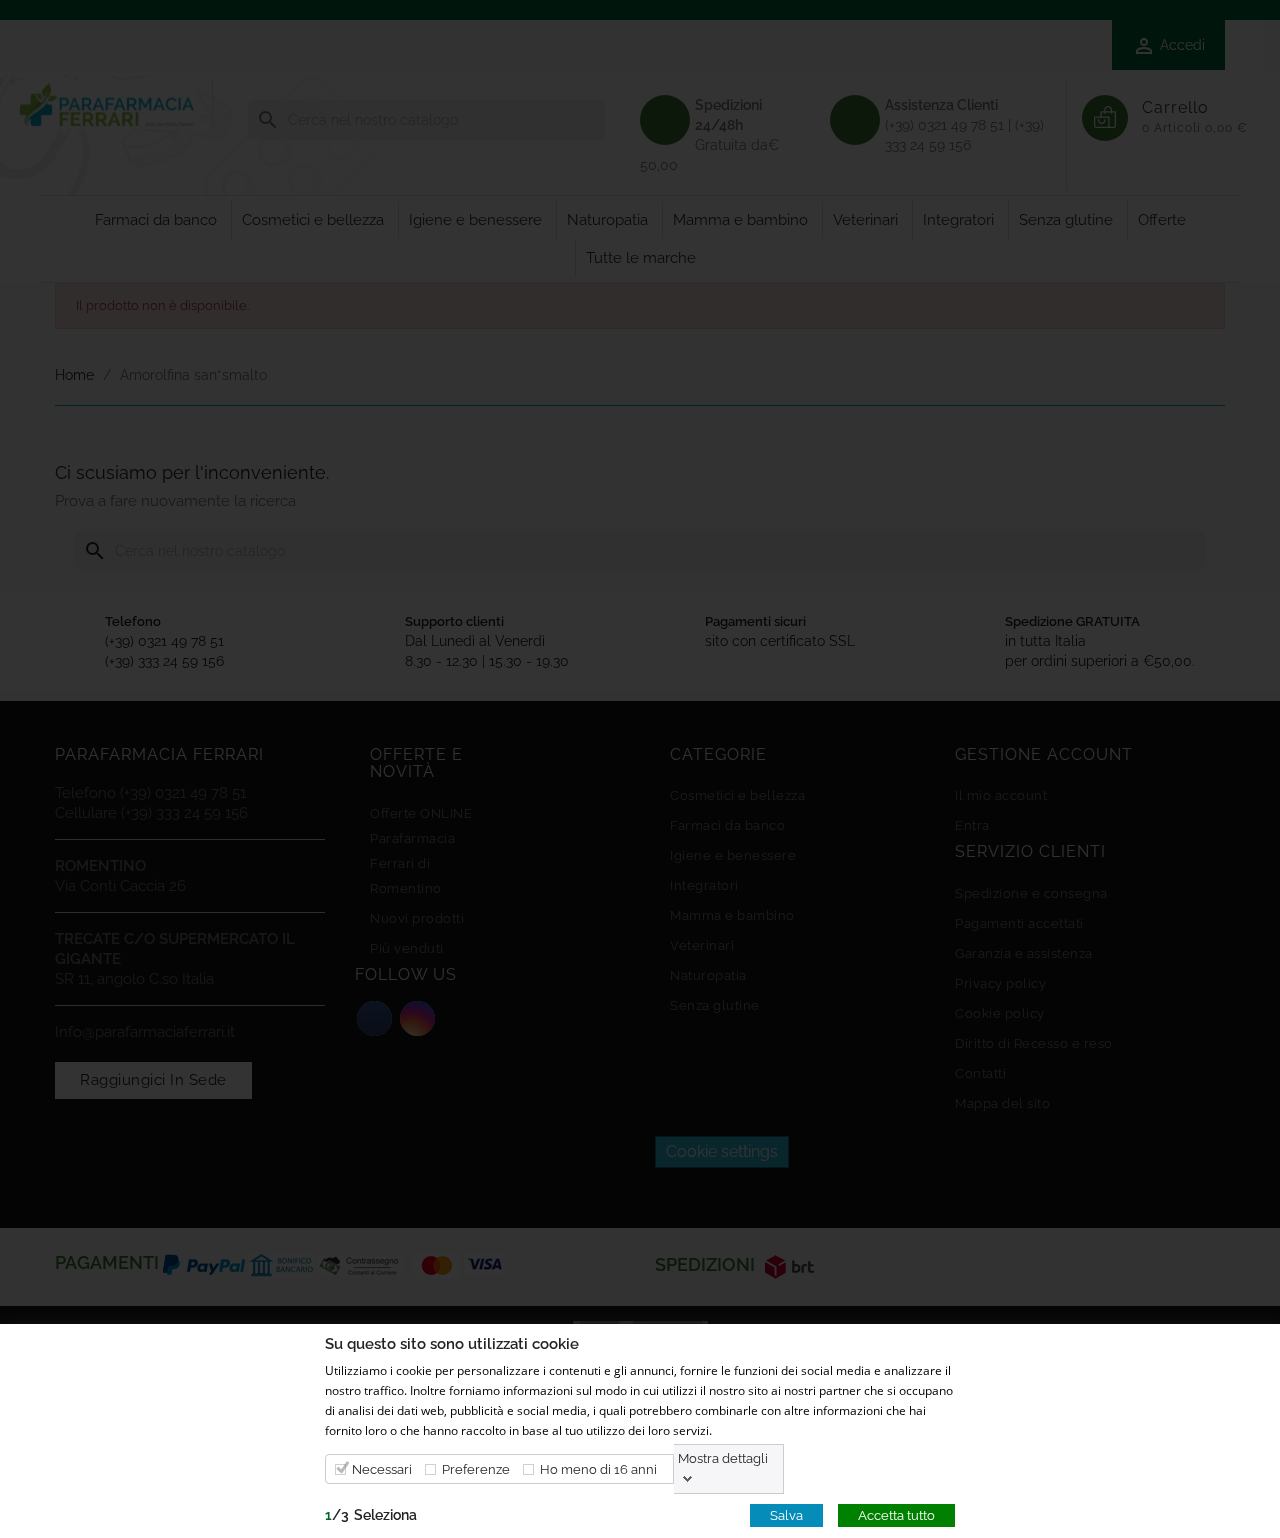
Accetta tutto (896, 1514)
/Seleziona (371, 1514)
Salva (786, 1514)
